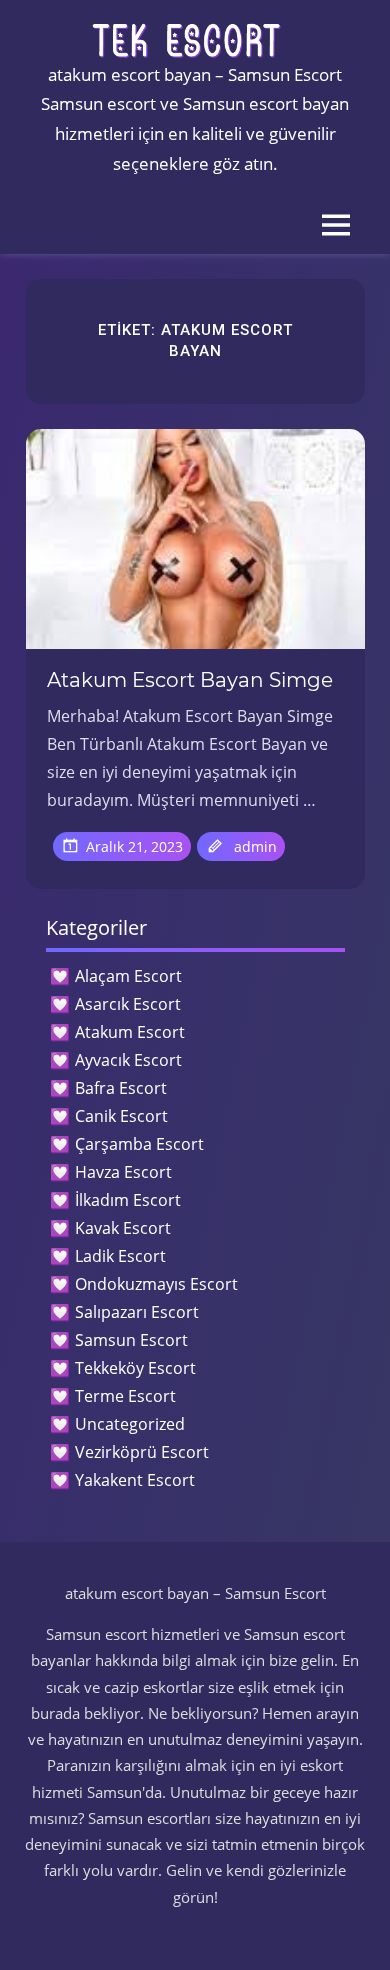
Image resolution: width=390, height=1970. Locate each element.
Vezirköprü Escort (142, 1452)
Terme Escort (125, 1396)
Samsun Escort (131, 1340)
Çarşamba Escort (139, 1144)
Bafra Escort (121, 1088)
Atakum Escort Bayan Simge (190, 680)
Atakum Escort (130, 1032)
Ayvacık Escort (128, 1060)
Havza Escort (123, 1172)
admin (255, 846)
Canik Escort (121, 1116)
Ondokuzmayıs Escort (156, 1284)
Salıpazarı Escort (137, 1312)
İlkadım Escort (128, 1200)
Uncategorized (130, 1424)
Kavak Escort (123, 1228)
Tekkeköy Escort (135, 1368)
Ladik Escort (120, 1256)
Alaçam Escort (128, 976)
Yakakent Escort (135, 1480)
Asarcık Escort (128, 1004)
